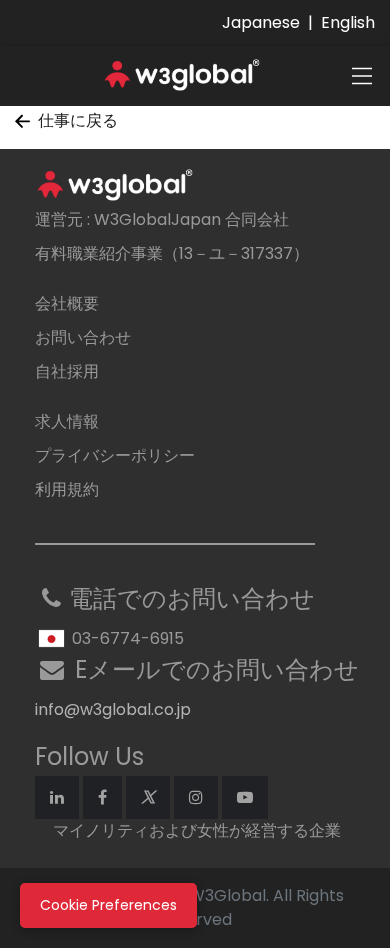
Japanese (261, 22)
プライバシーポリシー (115, 455)
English (348, 22)
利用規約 (67, 489)
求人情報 (67, 421)
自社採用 (67, 371)
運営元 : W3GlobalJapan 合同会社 (162, 219)
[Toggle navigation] (362, 76)
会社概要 (67, 303)
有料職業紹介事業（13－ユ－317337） (172, 253)
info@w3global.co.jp (113, 709)
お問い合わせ (83, 337)
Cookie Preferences (108, 905)
